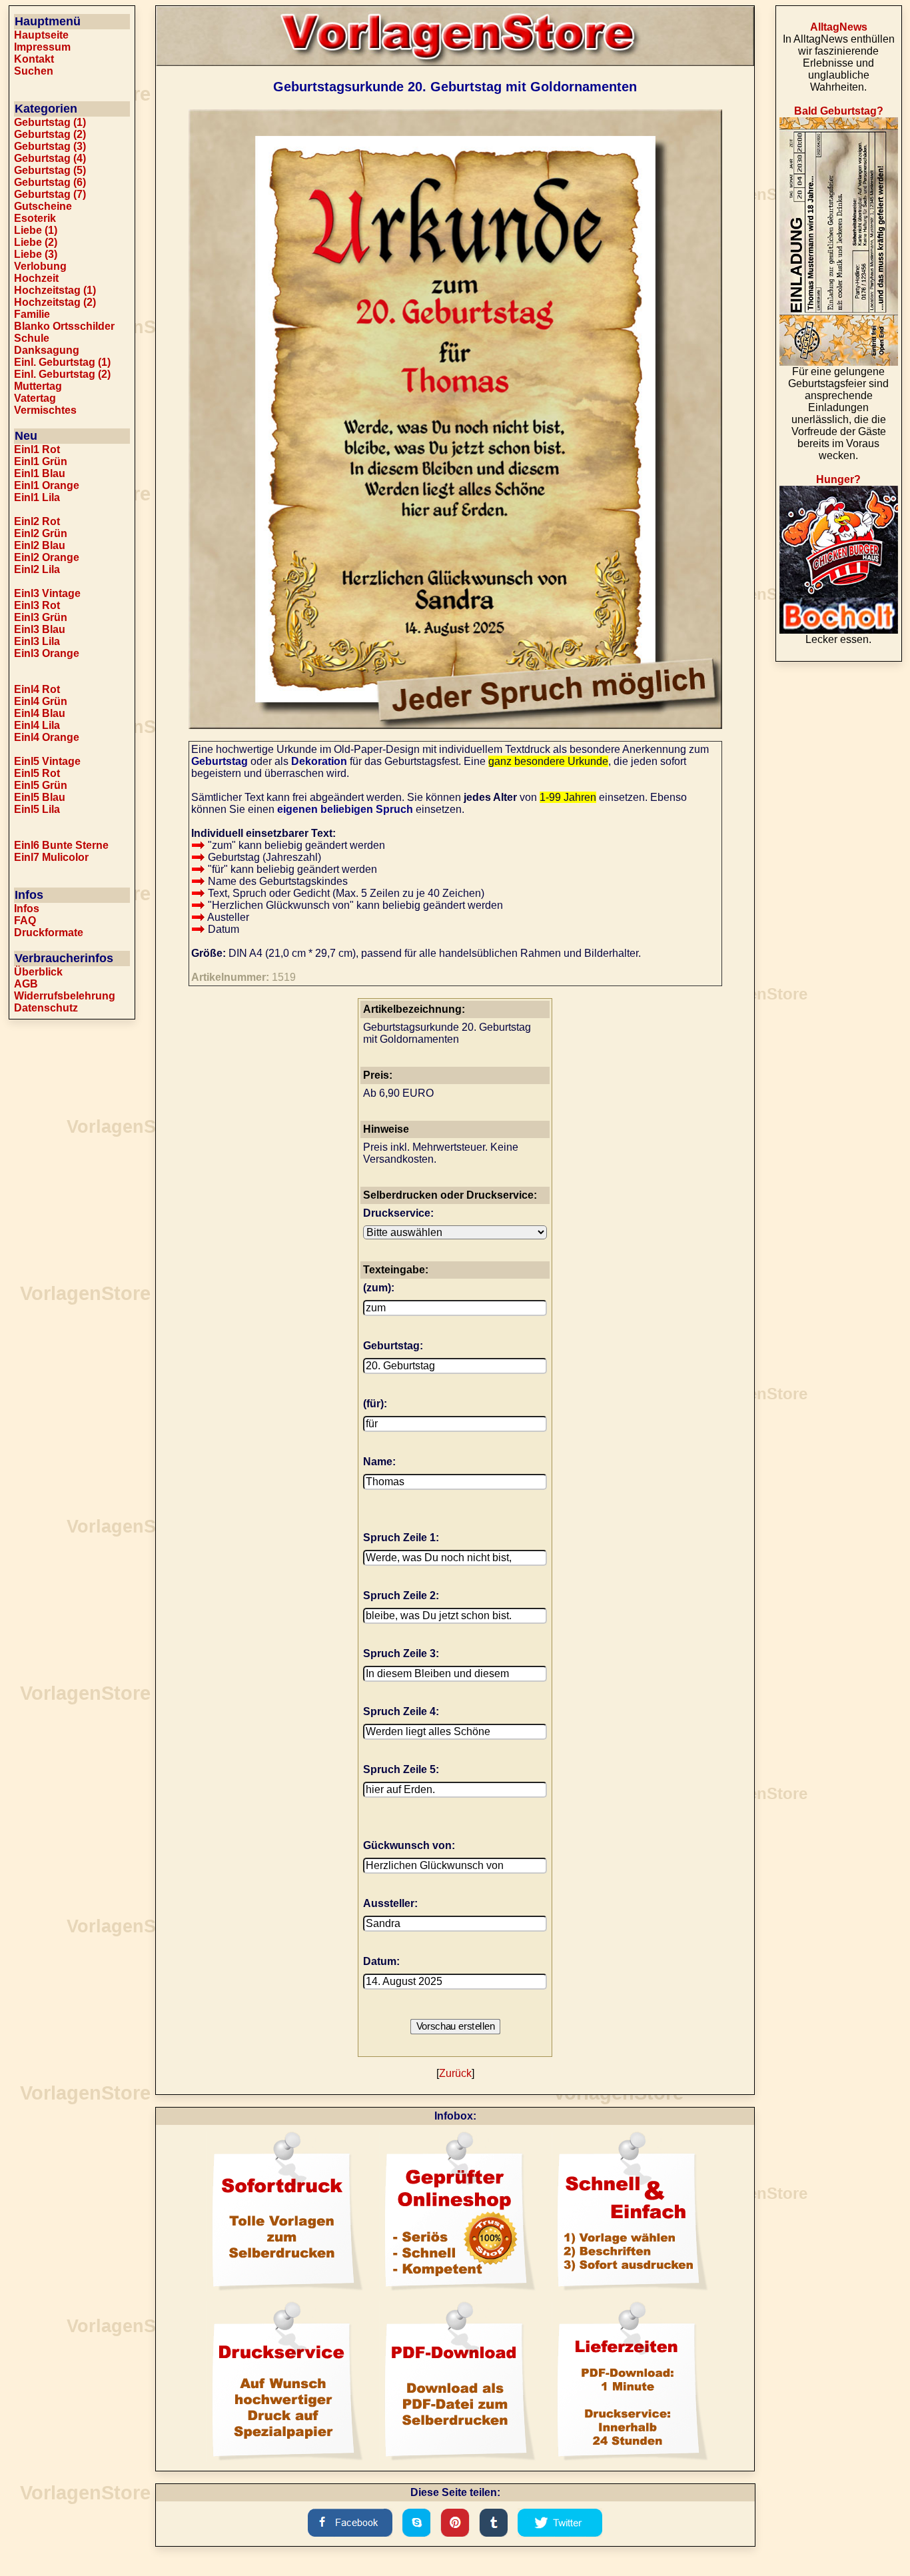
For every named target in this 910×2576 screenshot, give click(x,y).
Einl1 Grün (41, 461)
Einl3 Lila (37, 641)
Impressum (42, 47)
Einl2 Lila (37, 569)
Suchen (34, 71)
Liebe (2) (36, 242)
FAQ (25, 921)
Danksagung (47, 350)
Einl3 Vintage (47, 593)
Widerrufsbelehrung (65, 996)
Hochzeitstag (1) (55, 290)
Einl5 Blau (40, 797)
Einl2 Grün (41, 533)
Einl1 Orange (47, 485)
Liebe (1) (36, 230)
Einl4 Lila (37, 725)
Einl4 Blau (40, 713)
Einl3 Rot (37, 605)
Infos (27, 909)
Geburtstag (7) (50, 194)
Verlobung (40, 266)
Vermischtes (45, 410)
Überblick (38, 972)
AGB (26, 984)
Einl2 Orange (47, 557)
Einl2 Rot (37, 521)
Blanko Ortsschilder (64, 326)
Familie (32, 314)
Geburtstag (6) (50, 182)
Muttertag (38, 386)
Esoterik (35, 218)
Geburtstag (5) (50, 170)
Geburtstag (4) (50, 158)
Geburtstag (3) (50, 146)
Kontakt (34, 59)
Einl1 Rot (37, 449)
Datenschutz (46, 1008)
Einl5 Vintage (47, 761)
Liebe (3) (36, 254)
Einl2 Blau (40, 545)
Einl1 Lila (37, 497)
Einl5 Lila (37, 809)
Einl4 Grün (41, 701)
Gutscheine (43, 206)
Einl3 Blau (40, 629)
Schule (32, 338)
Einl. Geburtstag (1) (62, 362)
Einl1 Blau (40, 473)
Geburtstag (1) (50, 122)
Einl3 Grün (41, 617)
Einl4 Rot (37, 689)
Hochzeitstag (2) (55, 302)
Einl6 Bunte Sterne (61, 845)
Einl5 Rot (37, 773)
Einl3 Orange (47, 653)
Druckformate (49, 933)
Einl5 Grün (41, 785)
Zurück (455, 2073)
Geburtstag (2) (50, 134)
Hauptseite (41, 35)
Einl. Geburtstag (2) (62, 374)
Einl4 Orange (47, 737)
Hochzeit (36, 278)
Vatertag (35, 398)
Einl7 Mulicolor (51, 857)
